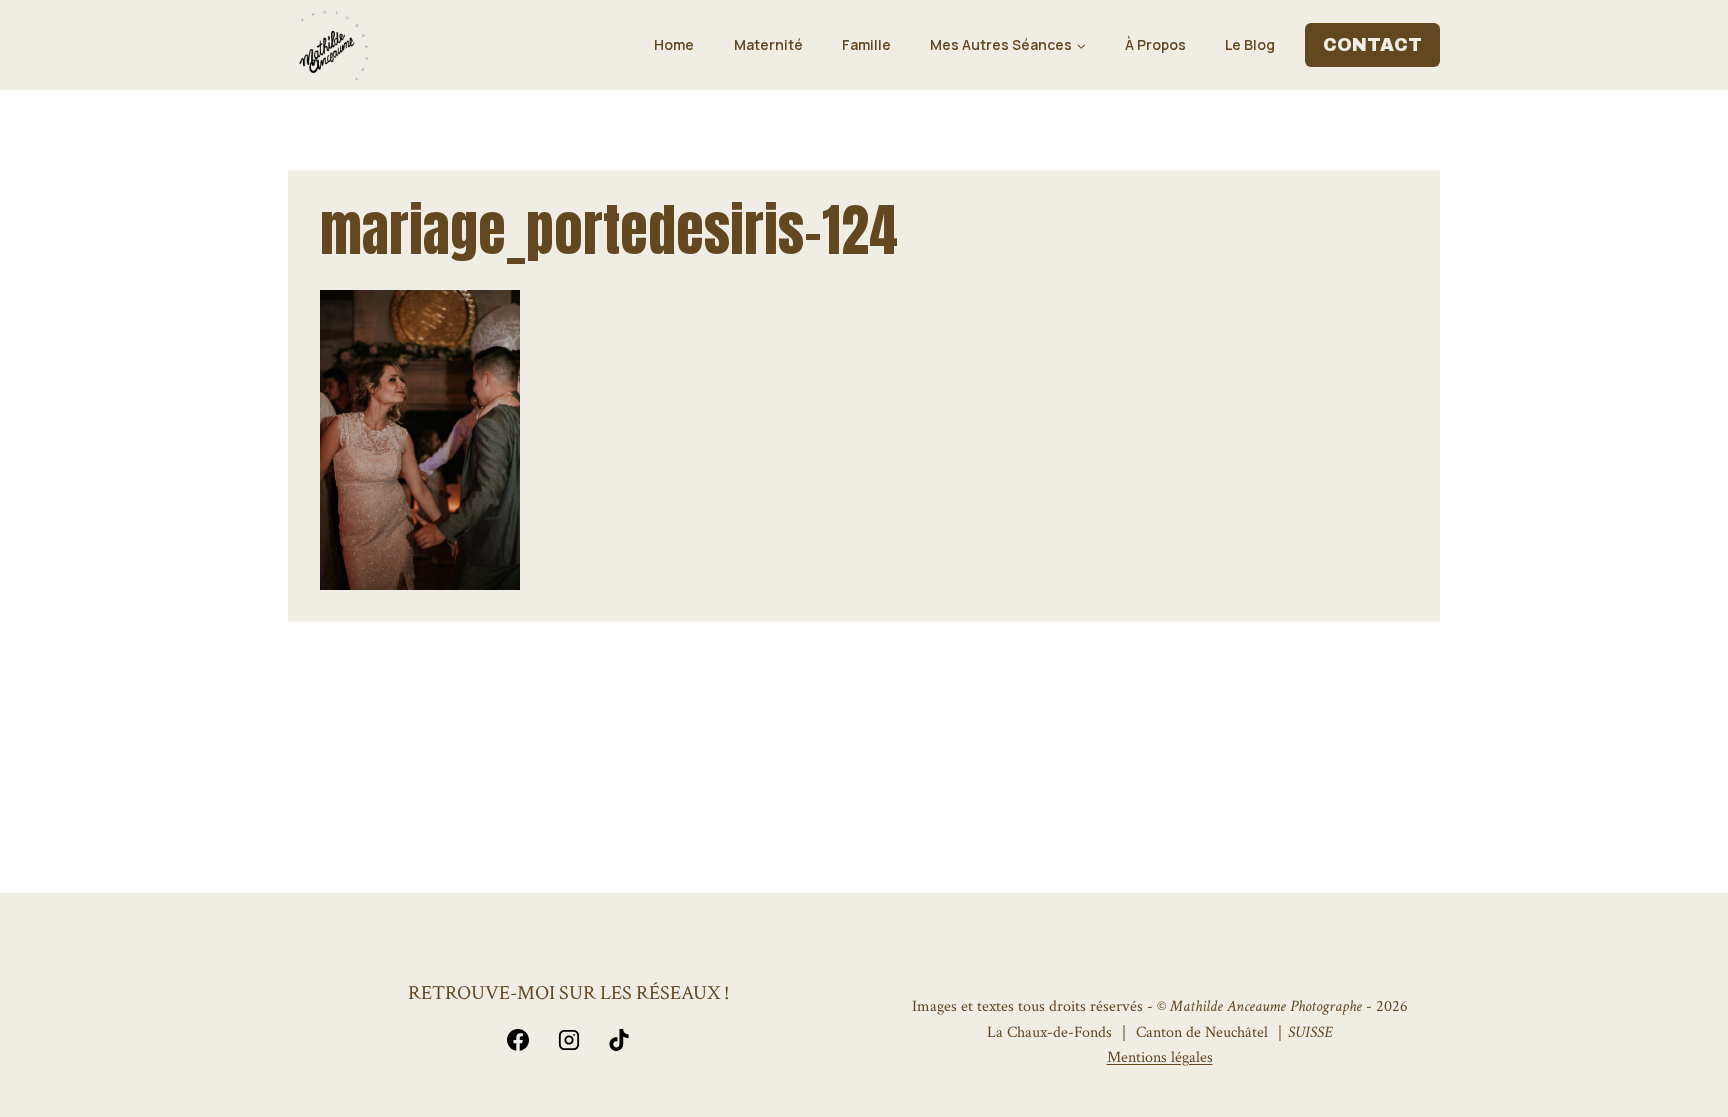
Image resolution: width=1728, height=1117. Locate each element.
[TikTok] (619, 1040)
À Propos (1155, 44)
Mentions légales (1160, 1057)
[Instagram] (569, 1040)
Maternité (768, 44)
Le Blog (1250, 44)
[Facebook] (518, 1040)
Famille (866, 44)
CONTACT (1372, 45)
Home (674, 44)
